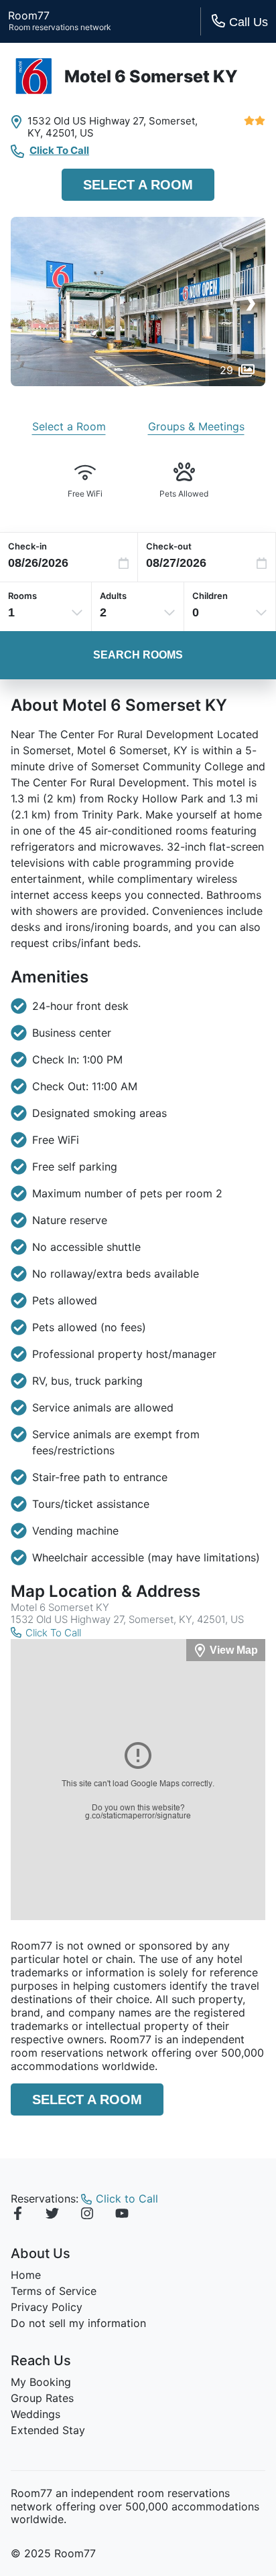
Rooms (22, 596)
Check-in (27, 546)
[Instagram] (87, 2215)
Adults (113, 596)
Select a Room (138, 185)
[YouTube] (122, 2215)
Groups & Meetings (196, 426)
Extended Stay (48, 2430)
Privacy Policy (47, 2307)
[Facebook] (17, 2215)
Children (210, 596)
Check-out (169, 546)
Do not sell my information (78, 2323)
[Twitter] (52, 2215)
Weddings (36, 2414)
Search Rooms (138, 655)
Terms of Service (54, 2291)
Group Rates (42, 2398)
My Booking (41, 2382)
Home (26, 2275)
